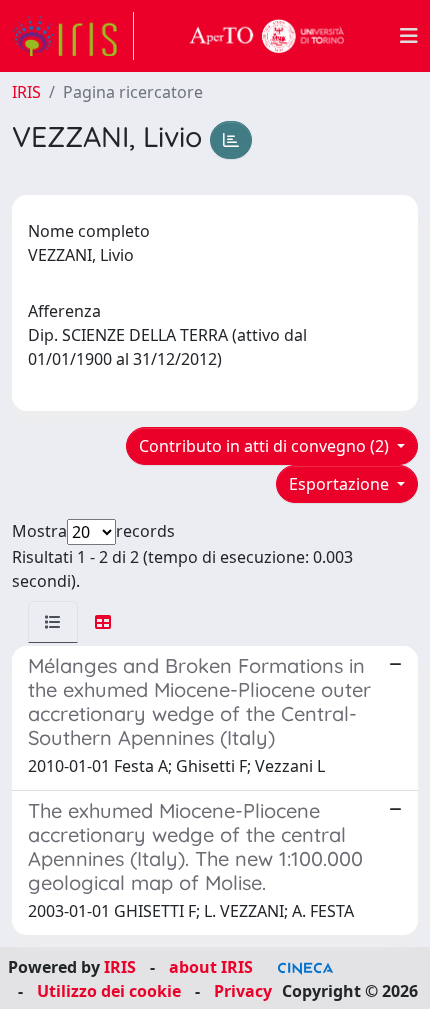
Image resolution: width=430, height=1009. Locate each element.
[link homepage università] (267, 36)
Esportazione (341, 484)
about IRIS (211, 967)
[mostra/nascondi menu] (409, 36)
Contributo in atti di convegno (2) (266, 446)
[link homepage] (73, 36)
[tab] (53, 622)
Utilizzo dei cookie (109, 991)
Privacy (243, 991)
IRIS (26, 92)
